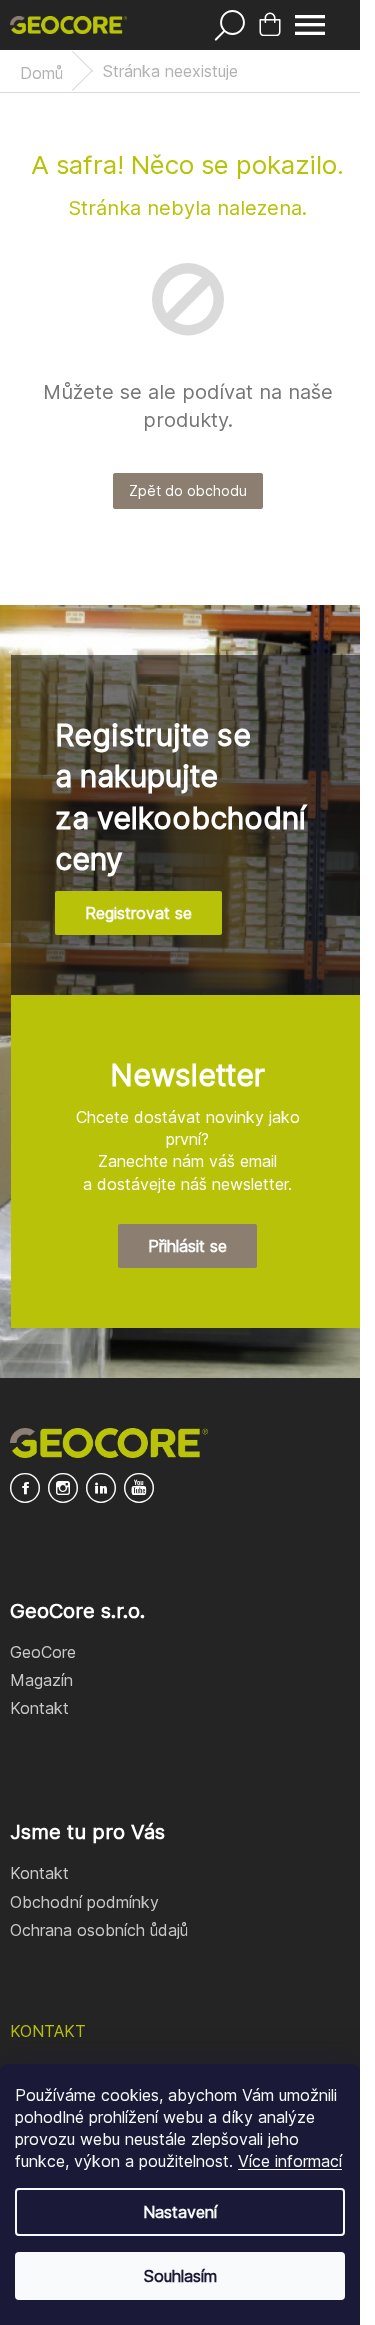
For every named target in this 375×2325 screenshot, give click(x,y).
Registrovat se (138, 913)
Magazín (41, 1680)
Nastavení (180, 2212)
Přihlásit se (187, 1246)
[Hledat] (230, 25)
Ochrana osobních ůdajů (99, 1930)
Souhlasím (180, 2276)
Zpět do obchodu (188, 490)
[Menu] (310, 25)
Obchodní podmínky (84, 1902)
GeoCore (43, 1652)
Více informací (290, 2161)
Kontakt (39, 1708)
